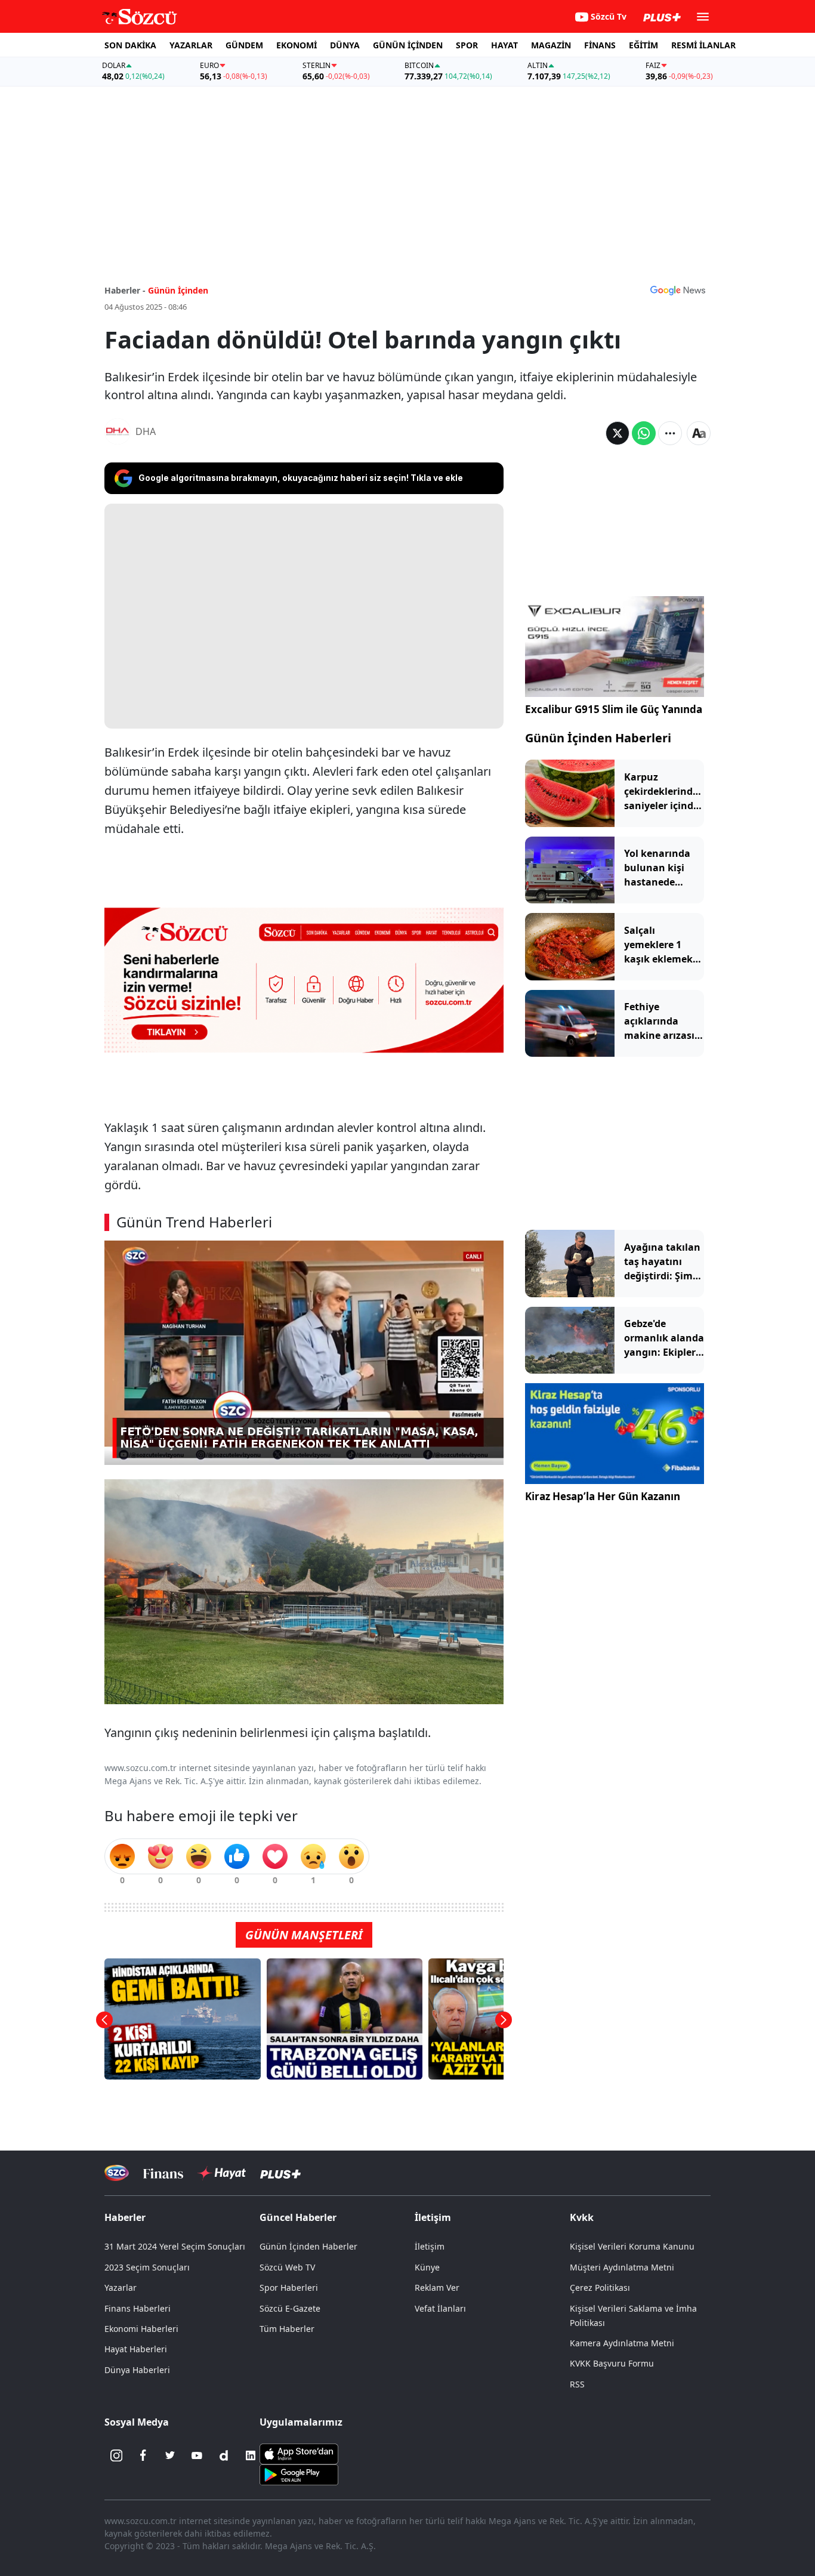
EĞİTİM (643, 45)
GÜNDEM (244, 45)
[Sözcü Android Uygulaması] (299, 2474)
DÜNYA (345, 45)
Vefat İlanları (440, 2308)
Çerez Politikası (600, 2287)
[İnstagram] (116, 2455)
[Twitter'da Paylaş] (618, 433)
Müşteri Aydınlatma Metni (622, 2267)
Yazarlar (121, 2287)
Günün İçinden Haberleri (598, 738)
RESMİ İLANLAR (703, 45)
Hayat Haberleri (136, 2349)
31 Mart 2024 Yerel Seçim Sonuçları (175, 2246)
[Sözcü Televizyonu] (117, 2173)
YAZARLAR (191, 45)
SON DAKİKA (130, 45)
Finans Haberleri (138, 2308)
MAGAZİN (551, 45)
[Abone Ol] (678, 290)
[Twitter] (170, 2455)
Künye (427, 2267)
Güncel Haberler (298, 2217)
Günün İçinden (178, 290)
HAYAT (504, 45)
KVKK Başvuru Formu (612, 2363)
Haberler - (125, 290)
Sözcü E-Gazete (290, 2308)
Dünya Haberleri (137, 2370)
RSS (577, 2384)
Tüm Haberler (287, 2329)
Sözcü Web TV (287, 2267)
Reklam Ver (437, 2287)
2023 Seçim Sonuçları (147, 2267)
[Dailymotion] (224, 2455)
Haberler (125, 2217)
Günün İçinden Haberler (308, 2246)
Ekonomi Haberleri (141, 2329)
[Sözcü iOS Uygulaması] (299, 2453)
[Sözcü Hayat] (222, 2173)
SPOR (467, 45)
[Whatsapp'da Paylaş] (644, 433)
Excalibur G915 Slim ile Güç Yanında (614, 709)
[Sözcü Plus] (280, 2173)
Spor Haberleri (289, 2287)
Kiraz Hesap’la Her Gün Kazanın (603, 1496)
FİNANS (600, 45)
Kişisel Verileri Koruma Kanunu (632, 2246)
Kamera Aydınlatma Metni (622, 2343)
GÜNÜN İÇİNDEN (408, 45)
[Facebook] (143, 2455)
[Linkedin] (251, 2455)
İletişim (430, 2246)
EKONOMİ (297, 45)
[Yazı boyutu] (699, 433)
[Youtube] (197, 2455)
